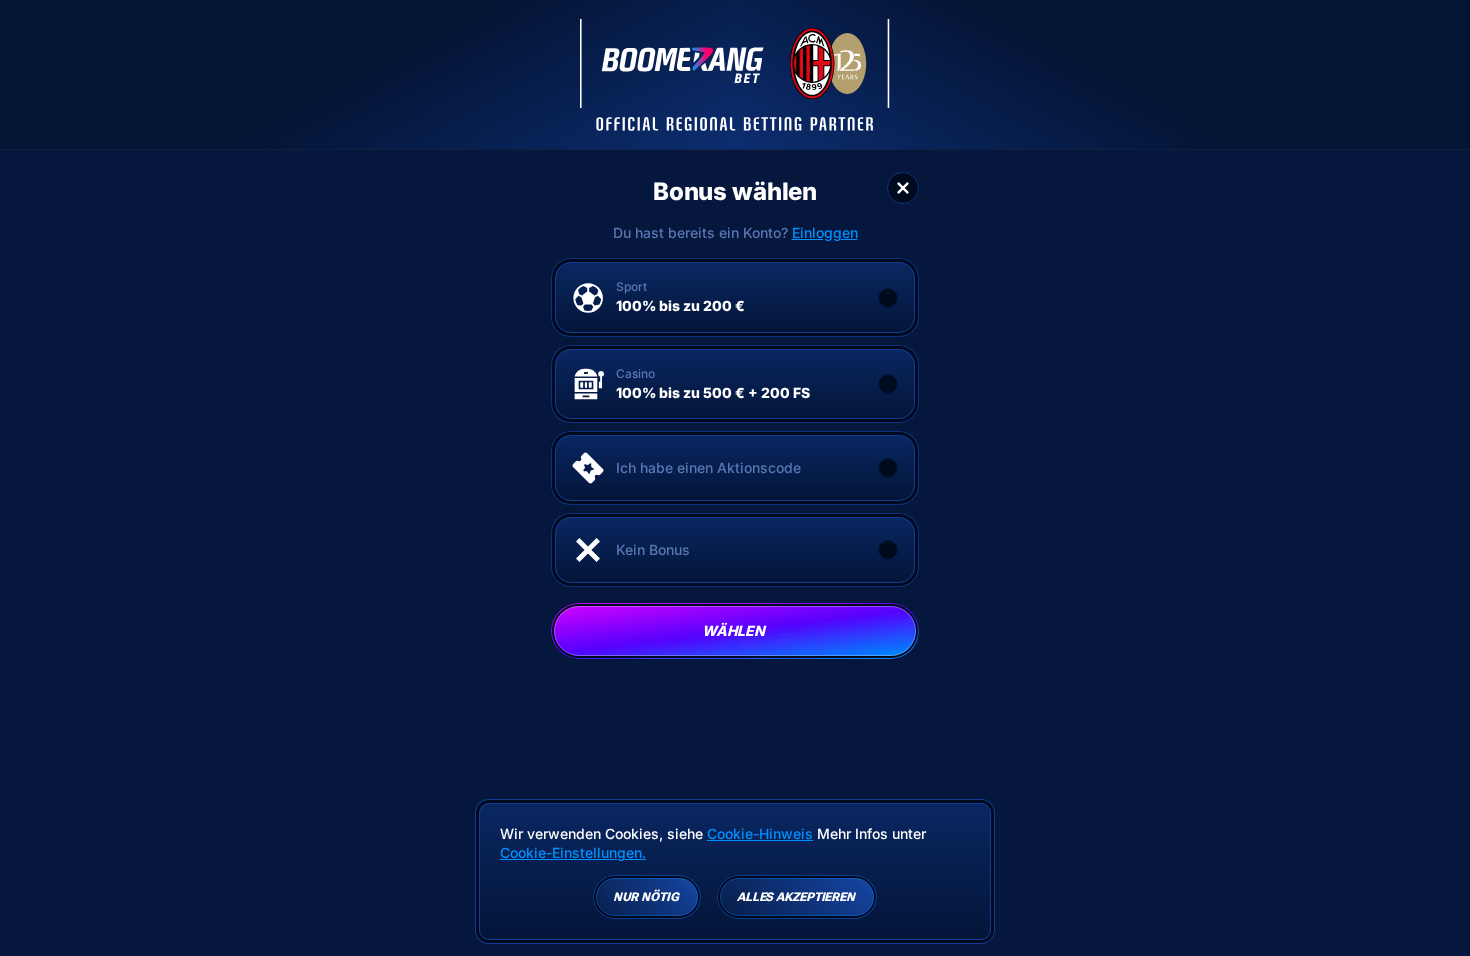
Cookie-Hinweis (760, 833)
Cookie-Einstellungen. (573, 853)
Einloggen (825, 233)
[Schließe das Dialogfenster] (903, 188)
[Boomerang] (735, 75)
